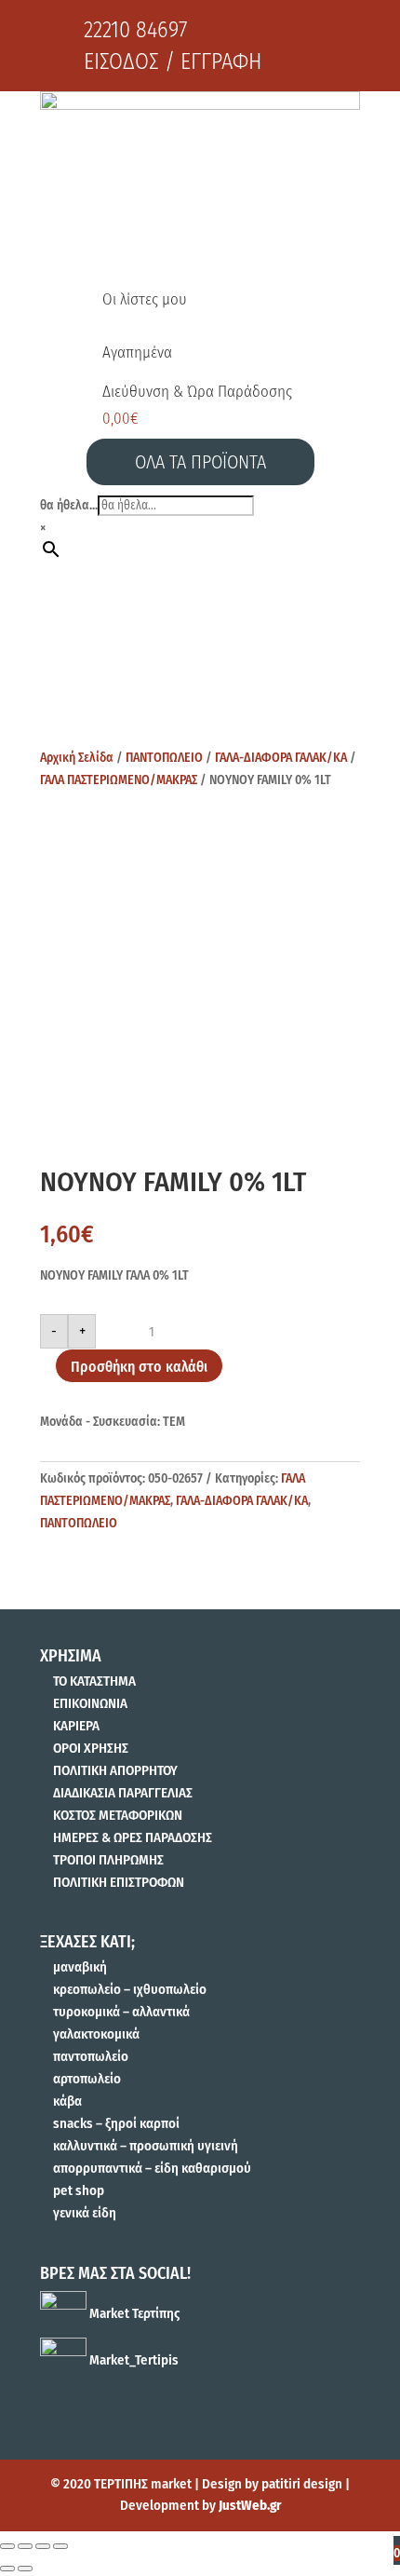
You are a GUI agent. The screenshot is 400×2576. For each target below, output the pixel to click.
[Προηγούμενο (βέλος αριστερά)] (7, 2569)
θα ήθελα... (69, 505)
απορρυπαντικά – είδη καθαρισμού (152, 2168)
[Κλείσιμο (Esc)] (7, 2546)
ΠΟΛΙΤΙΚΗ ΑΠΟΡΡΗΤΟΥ (115, 1770)
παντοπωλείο (91, 2056)
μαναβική (80, 1967)
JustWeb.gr (250, 2505)
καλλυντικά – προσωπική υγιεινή (146, 2146)
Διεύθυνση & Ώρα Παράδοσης (197, 392)
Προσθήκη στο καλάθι (139, 1367)
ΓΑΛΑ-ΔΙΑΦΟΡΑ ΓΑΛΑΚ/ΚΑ (281, 758)
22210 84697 (135, 30)
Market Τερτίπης (133, 2313)
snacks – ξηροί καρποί (116, 2123)
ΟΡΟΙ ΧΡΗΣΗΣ (91, 1748)
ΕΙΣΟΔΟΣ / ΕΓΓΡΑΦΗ (173, 61)
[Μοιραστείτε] (25, 2546)
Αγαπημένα (137, 353)
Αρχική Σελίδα (77, 758)
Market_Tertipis (133, 2360)
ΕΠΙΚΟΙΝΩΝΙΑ (90, 1703)
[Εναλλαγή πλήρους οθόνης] (43, 2546)
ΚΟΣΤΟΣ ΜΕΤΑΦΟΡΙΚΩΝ (118, 1815)
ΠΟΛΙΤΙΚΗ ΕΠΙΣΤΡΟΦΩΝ (119, 1882)
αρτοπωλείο (87, 2079)
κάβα (67, 2101)
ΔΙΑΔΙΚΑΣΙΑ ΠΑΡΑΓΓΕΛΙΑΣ (123, 1793)
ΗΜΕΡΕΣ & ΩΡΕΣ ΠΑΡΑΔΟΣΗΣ (133, 1837)
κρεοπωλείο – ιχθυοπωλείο (130, 1989)
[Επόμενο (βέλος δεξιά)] (25, 2569)
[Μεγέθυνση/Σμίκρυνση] (60, 2546)
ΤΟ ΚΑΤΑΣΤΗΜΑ (94, 1681)
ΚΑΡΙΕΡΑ (76, 1726)
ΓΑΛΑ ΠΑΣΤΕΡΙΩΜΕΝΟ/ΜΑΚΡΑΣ (119, 780)
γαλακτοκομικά (96, 2034)
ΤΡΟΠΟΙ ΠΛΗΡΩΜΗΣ (108, 1860)
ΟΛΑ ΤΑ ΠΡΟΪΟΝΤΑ (200, 462)
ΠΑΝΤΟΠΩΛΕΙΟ (164, 758)
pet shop (79, 2190)
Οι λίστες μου (145, 299)
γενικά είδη (85, 2213)
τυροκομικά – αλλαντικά (121, 2012)
